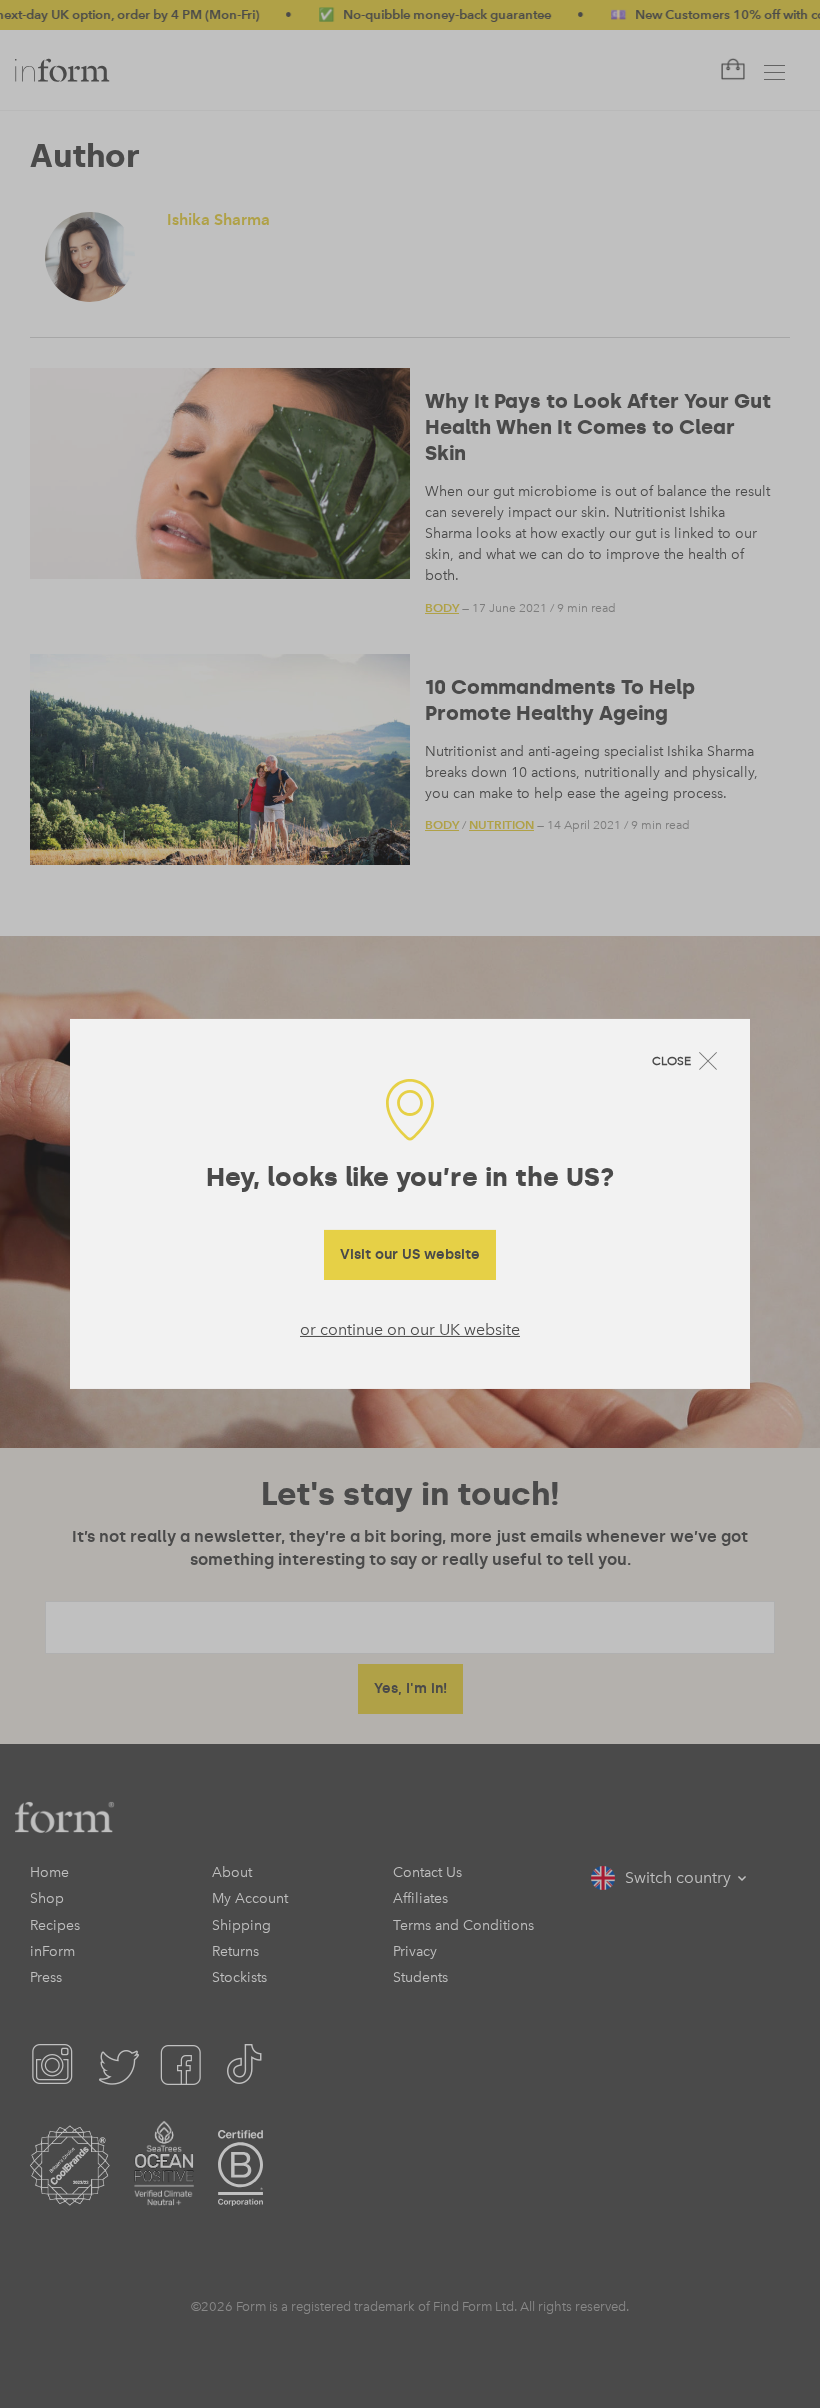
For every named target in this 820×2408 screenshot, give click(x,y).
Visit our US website (410, 1253)
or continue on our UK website (410, 1328)
